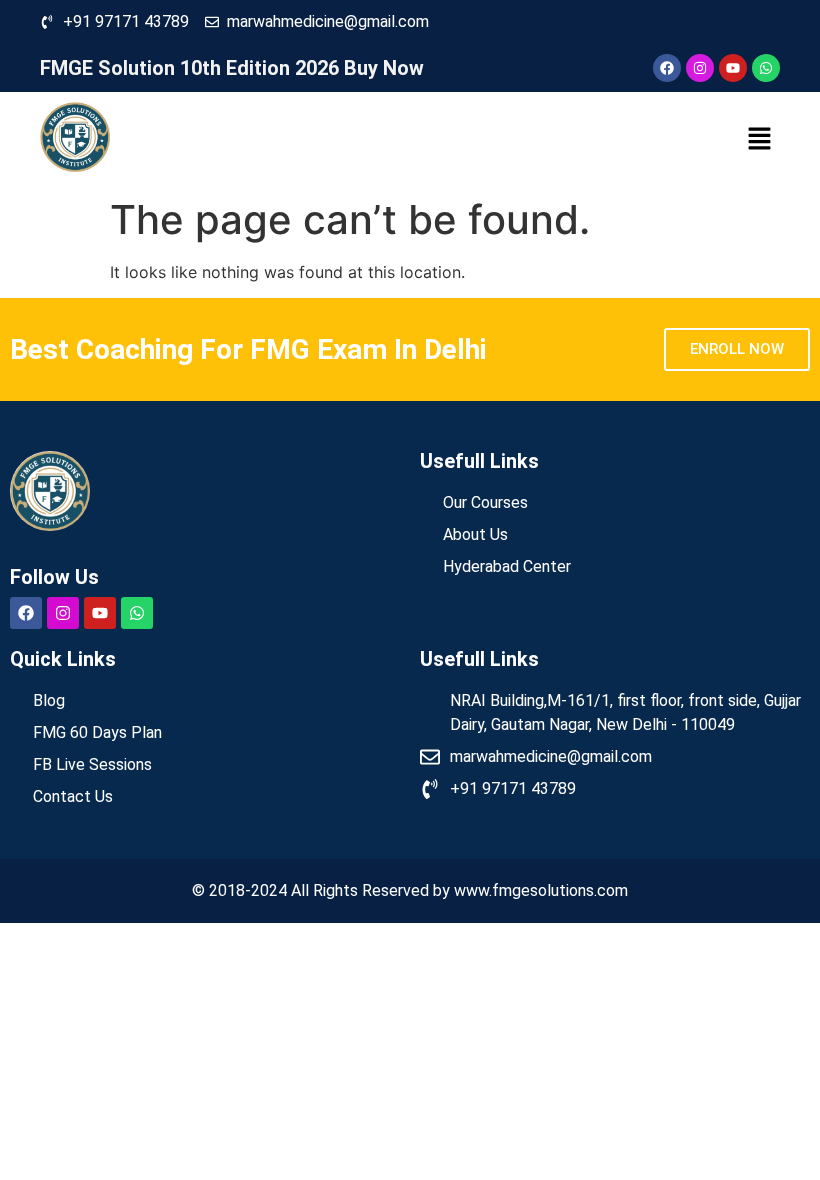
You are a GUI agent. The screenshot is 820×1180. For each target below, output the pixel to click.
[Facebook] (667, 68)
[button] (760, 139)
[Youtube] (733, 68)
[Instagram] (700, 68)
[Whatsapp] (766, 68)
